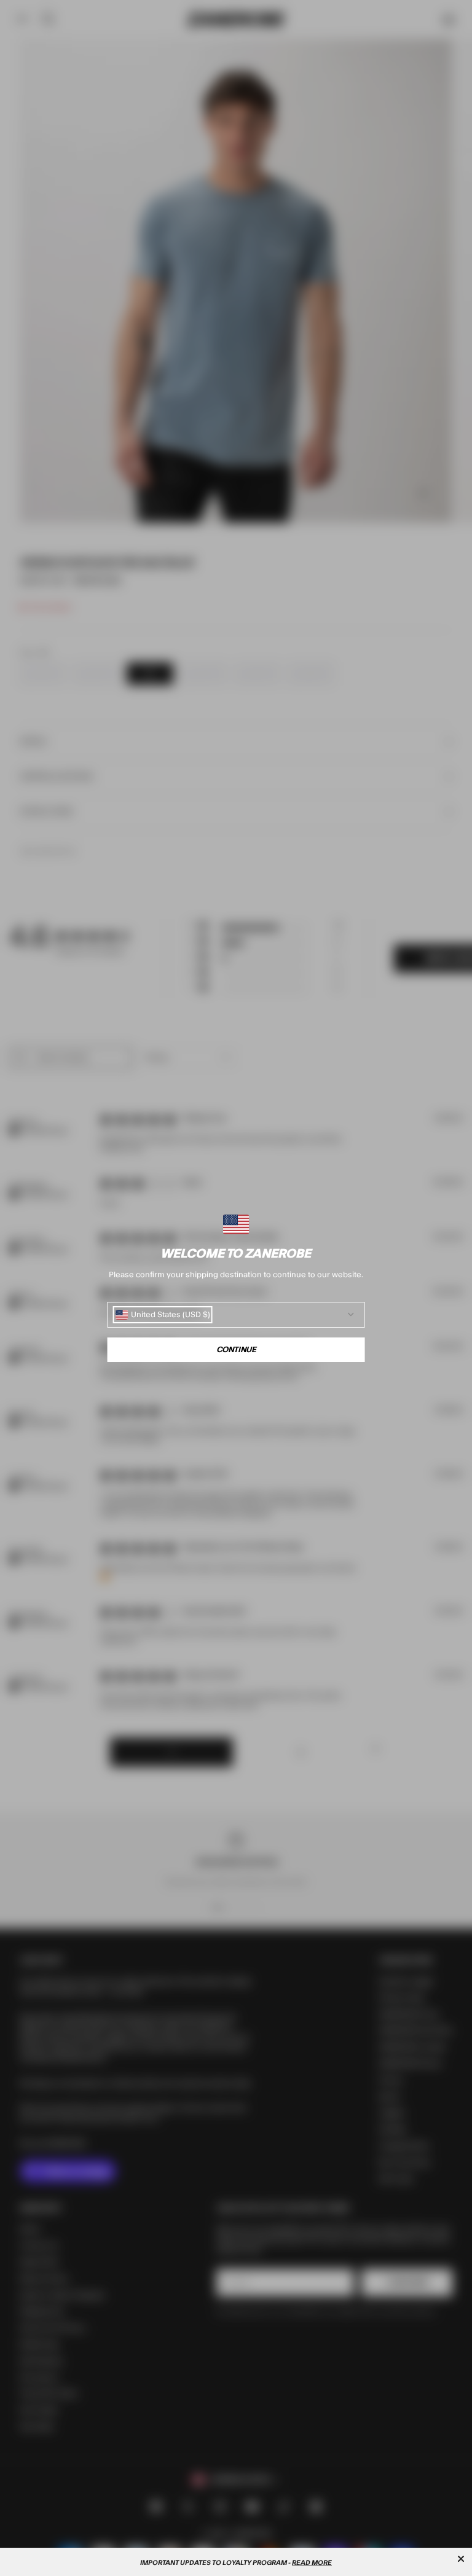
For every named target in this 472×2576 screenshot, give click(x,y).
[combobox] (163, 1315)
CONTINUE (236, 1350)
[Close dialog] (461, 2559)
